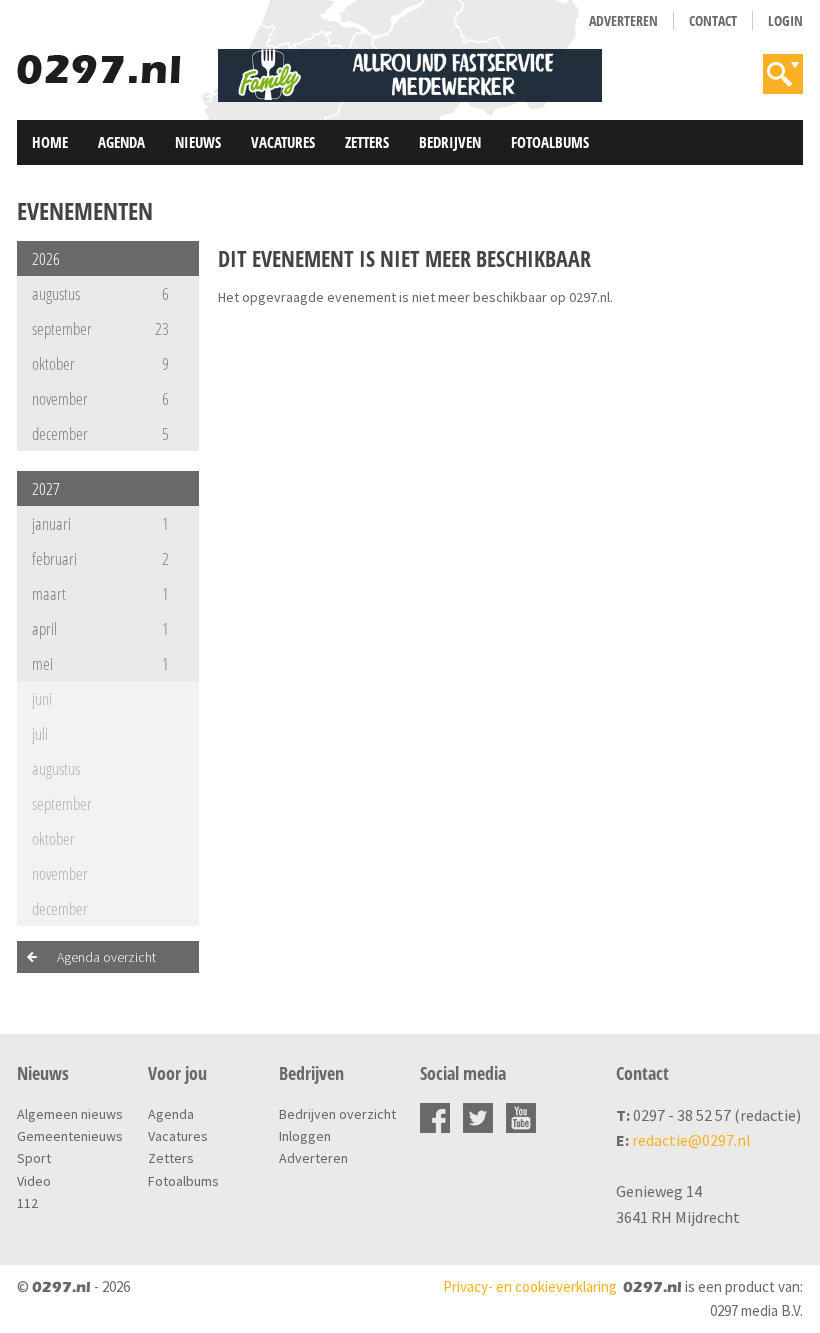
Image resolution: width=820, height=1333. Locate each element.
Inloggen (305, 1136)
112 (27, 1203)
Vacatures (283, 142)
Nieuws (198, 142)
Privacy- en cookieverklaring (530, 1286)
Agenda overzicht (106, 957)
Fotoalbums (550, 142)
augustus (100, 293)
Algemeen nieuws (70, 1114)
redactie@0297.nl (691, 1140)
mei (100, 663)
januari (100, 523)
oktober (100, 363)
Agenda (121, 142)
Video (34, 1181)
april (100, 628)
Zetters (367, 142)
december (100, 433)
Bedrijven (450, 142)
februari (100, 558)
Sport (34, 1158)
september (100, 328)
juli (40, 733)
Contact (713, 20)
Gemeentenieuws (70, 1136)
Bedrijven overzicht (337, 1114)
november (100, 398)
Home (50, 142)
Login (785, 20)
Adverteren (623, 20)
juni (42, 698)
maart (100, 593)
